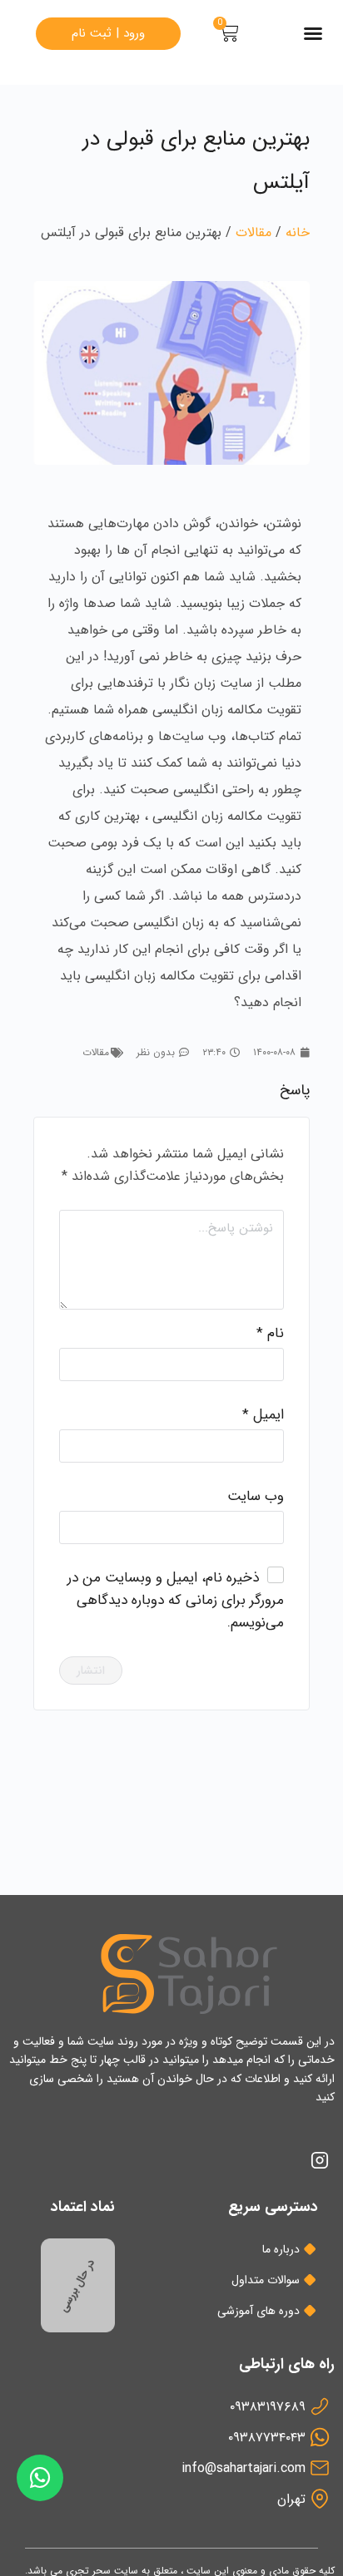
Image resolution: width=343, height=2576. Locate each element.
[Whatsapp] (40, 2478)
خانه (298, 232)
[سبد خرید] (229, 33)
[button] (313, 33)
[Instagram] (320, 2160)
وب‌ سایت (256, 1496)
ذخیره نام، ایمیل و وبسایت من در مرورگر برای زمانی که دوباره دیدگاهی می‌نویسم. (176, 1600)
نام (270, 1333)
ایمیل (263, 1415)
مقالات (254, 232)
